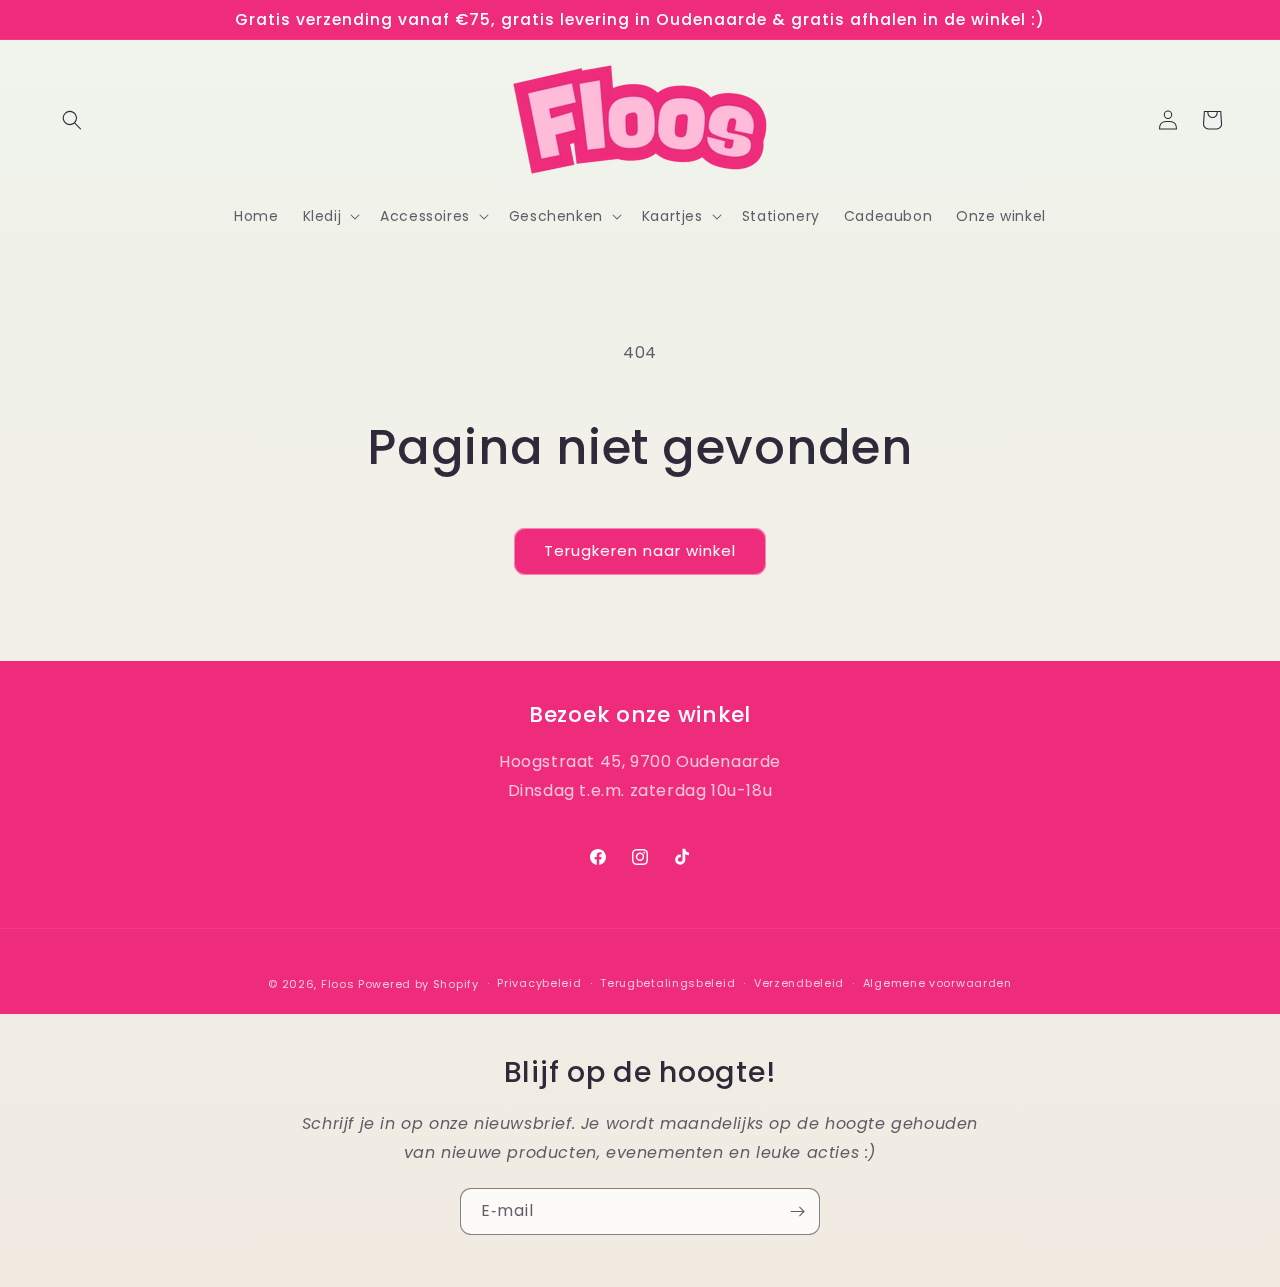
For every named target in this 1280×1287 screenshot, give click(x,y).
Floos (338, 984)
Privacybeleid (539, 984)
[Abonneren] (797, 1211)
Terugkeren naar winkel (640, 550)
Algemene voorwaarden (937, 984)
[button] (72, 120)
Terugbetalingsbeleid (667, 984)
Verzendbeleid (799, 984)
